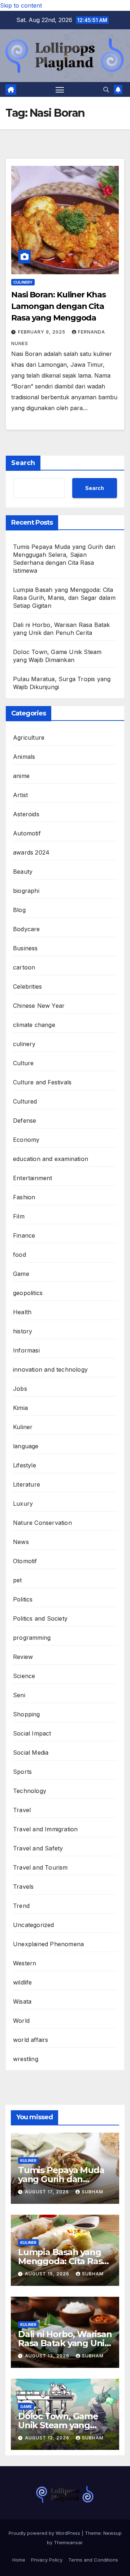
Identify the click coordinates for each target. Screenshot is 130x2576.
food (19, 1255)
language (26, 1446)
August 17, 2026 (48, 2192)
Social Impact (32, 1733)
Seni (19, 1695)
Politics (23, 1599)
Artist (20, 795)
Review (23, 1657)
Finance (24, 1235)
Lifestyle (25, 1465)
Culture (23, 1063)
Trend (21, 1906)
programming (32, 1638)
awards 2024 (31, 852)
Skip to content (21, 5)
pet (18, 1580)
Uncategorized (34, 1925)
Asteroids (26, 814)
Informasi (26, 1350)
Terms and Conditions (93, 2560)
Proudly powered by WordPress (45, 2533)
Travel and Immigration (45, 1829)
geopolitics (28, 1293)
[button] (106, 90)
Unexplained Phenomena (48, 1944)
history (23, 1331)
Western (25, 1963)
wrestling (26, 2059)
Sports (22, 1772)
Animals (24, 757)
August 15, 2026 (48, 2274)
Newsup (112, 2533)
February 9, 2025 (42, 332)
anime (21, 776)
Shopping (27, 1714)
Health (22, 1312)
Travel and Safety (38, 1848)
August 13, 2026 (48, 2356)
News (21, 1542)
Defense (25, 1121)
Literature (27, 1484)
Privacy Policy (47, 2560)
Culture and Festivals (42, 1082)
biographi (26, 891)
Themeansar (68, 2542)
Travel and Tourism (40, 1867)
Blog (19, 910)
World (21, 2021)
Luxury (23, 1504)
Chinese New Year (39, 1006)
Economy (26, 1140)
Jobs (20, 1389)
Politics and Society (40, 1618)
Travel (22, 1810)
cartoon (24, 967)
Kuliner (23, 1427)
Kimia (20, 1408)
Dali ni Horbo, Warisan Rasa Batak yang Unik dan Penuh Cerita (65, 2343)
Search (23, 463)
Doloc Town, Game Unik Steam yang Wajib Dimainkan (58, 2425)
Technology (30, 1791)
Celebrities (27, 986)
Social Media (31, 1753)
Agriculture (29, 737)
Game (21, 1274)
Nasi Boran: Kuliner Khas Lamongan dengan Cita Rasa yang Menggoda (58, 306)
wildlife (23, 1982)
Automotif (27, 833)
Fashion (24, 1197)
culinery (23, 282)
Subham (92, 2192)
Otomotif (25, 1561)
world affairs (31, 2040)
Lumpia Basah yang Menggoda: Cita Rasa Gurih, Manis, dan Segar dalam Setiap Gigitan (64, 598)
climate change (34, 1025)
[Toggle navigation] (60, 90)
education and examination (51, 1159)
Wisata (22, 2001)
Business (25, 948)
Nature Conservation (42, 1523)
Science (24, 1676)
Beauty (23, 872)
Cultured (25, 1101)
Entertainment (33, 1178)
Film (19, 1216)
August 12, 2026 (48, 2438)
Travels (23, 1887)
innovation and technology (50, 1369)
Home (19, 2560)
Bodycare (27, 929)
